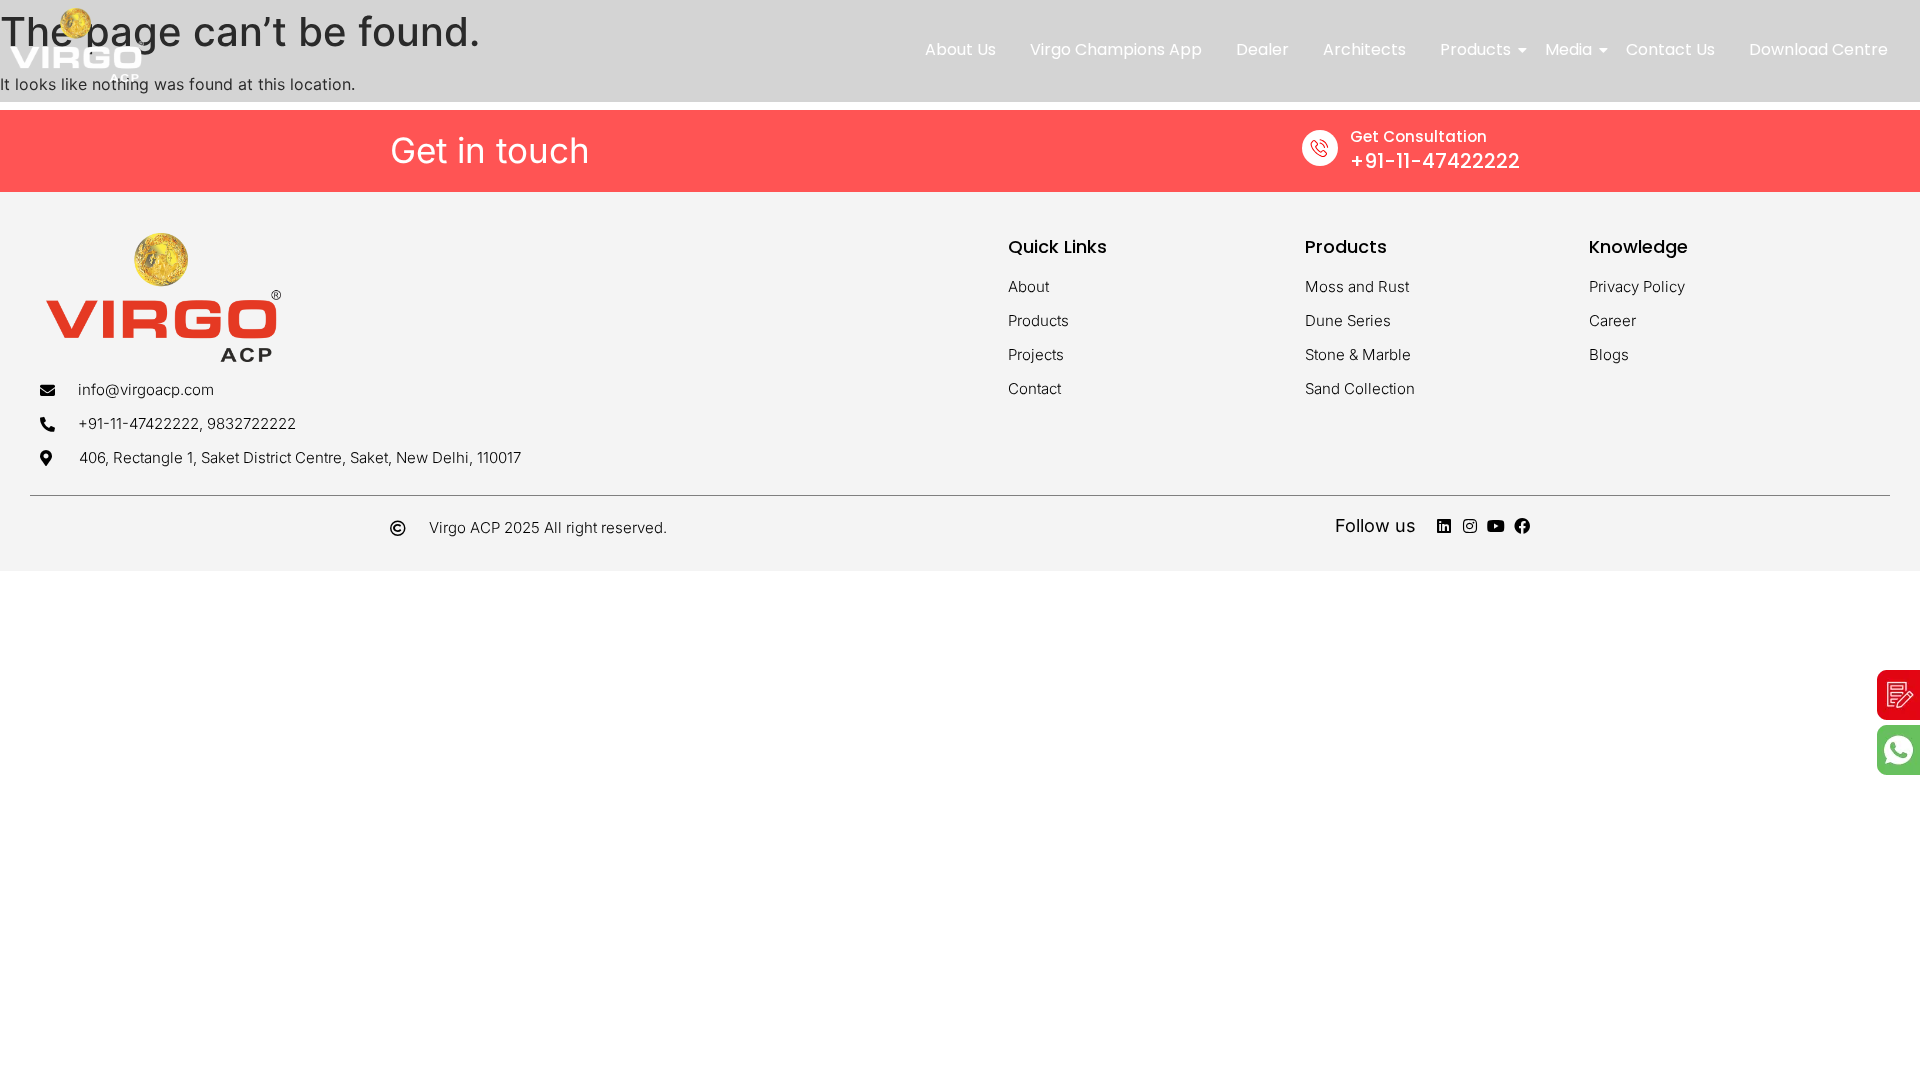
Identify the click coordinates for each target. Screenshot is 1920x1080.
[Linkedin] (1444, 526)
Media (1568, 49)
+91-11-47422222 (1435, 161)
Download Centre (1818, 49)
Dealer (1262, 49)
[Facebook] (1522, 526)
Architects (1364, 49)
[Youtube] (1496, 526)
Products (1475, 49)
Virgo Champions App (1116, 49)
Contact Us (1670, 49)
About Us (960, 49)
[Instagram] (1470, 526)
